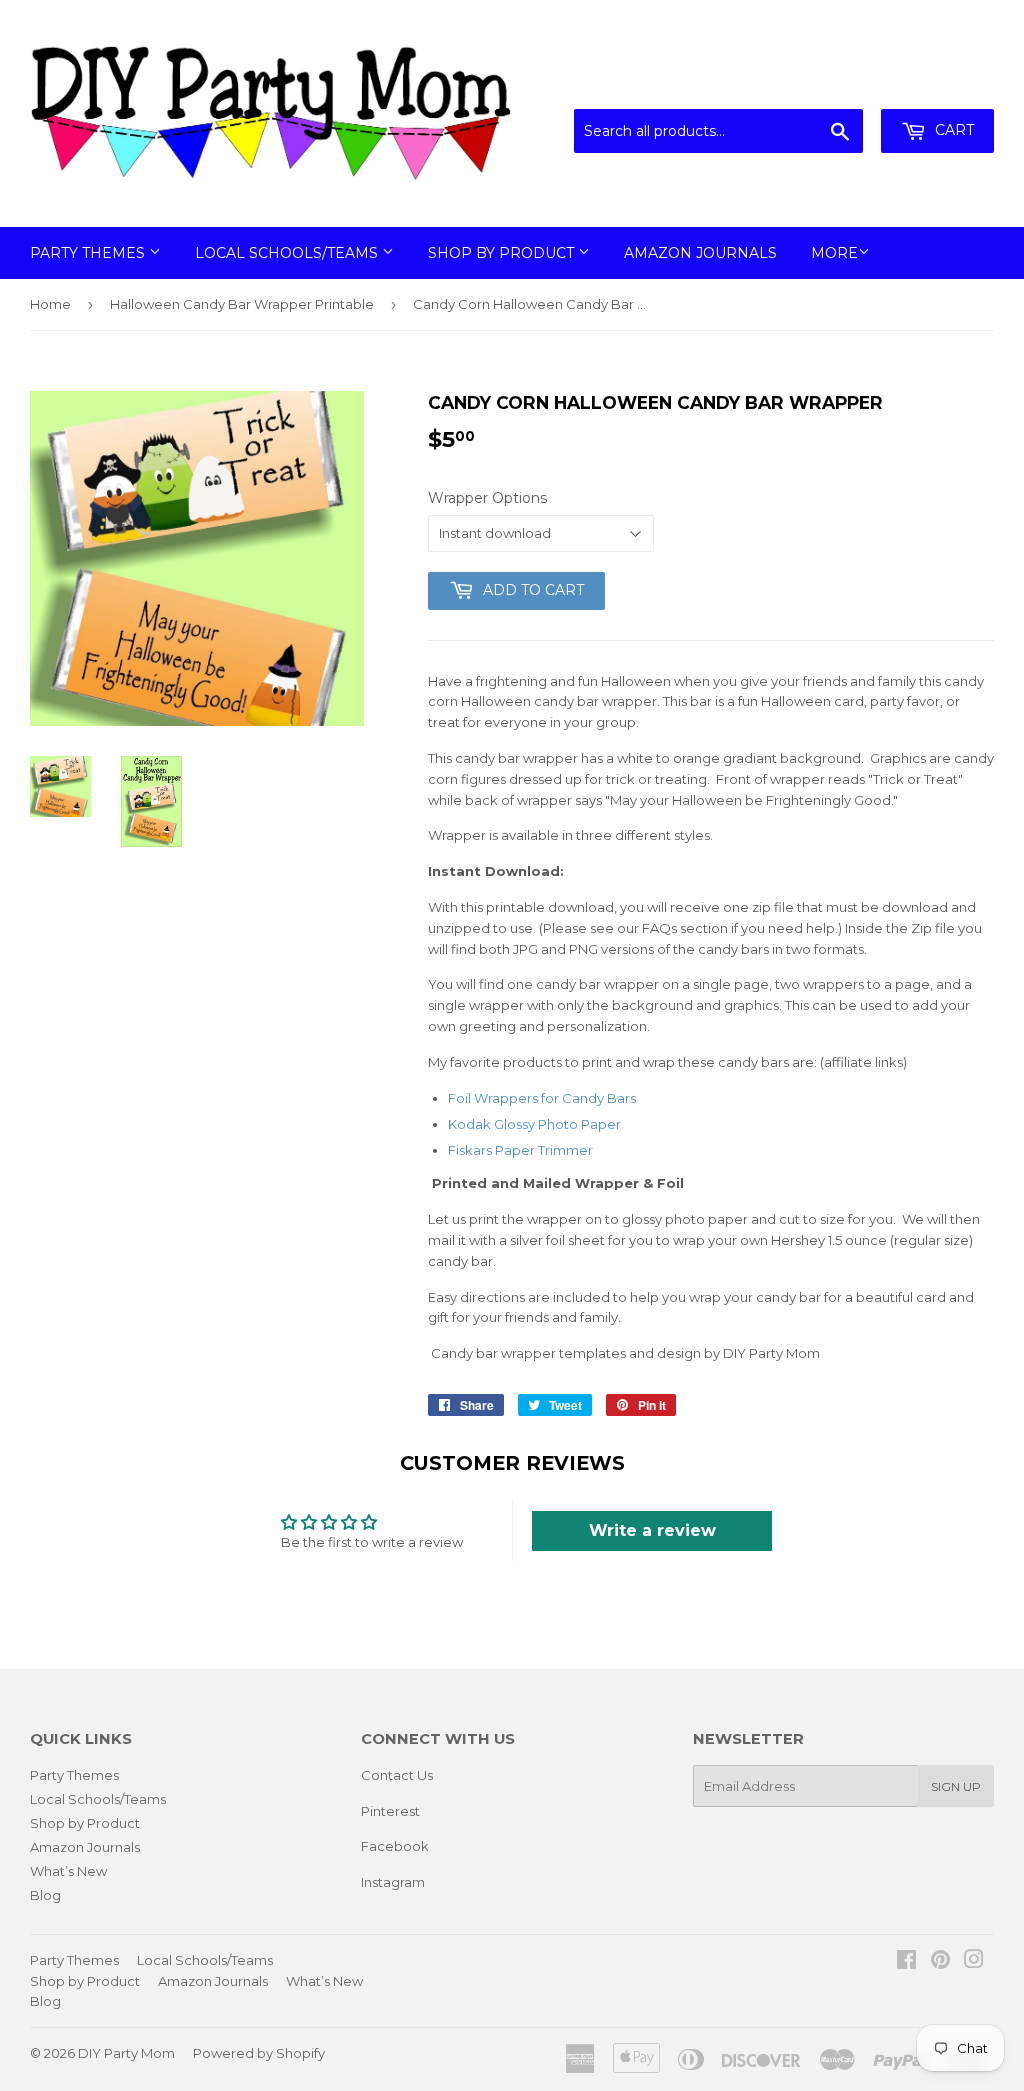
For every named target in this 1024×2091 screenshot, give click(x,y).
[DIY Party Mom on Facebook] (906, 1962)
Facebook (395, 1846)
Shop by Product (503, 253)
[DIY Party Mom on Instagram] (974, 1962)
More (834, 253)
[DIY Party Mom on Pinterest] (940, 1962)
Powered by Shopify (259, 2053)
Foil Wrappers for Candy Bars (542, 1098)
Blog (45, 1895)
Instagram (393, 1882)
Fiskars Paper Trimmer (520, 1150)
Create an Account (936, 85)
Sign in (829, 85)
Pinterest (390, 1811)
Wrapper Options (487, 498)
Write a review (652, 1530)
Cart (952, 130)
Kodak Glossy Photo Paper (534, 1124)
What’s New (68, 1871)
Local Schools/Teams (288, 253)
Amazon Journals (700, 253)
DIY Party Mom (126, 2053)
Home (50, 304)
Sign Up (956, 1786)
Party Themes (89, 253)
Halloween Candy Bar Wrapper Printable (242, 304)
